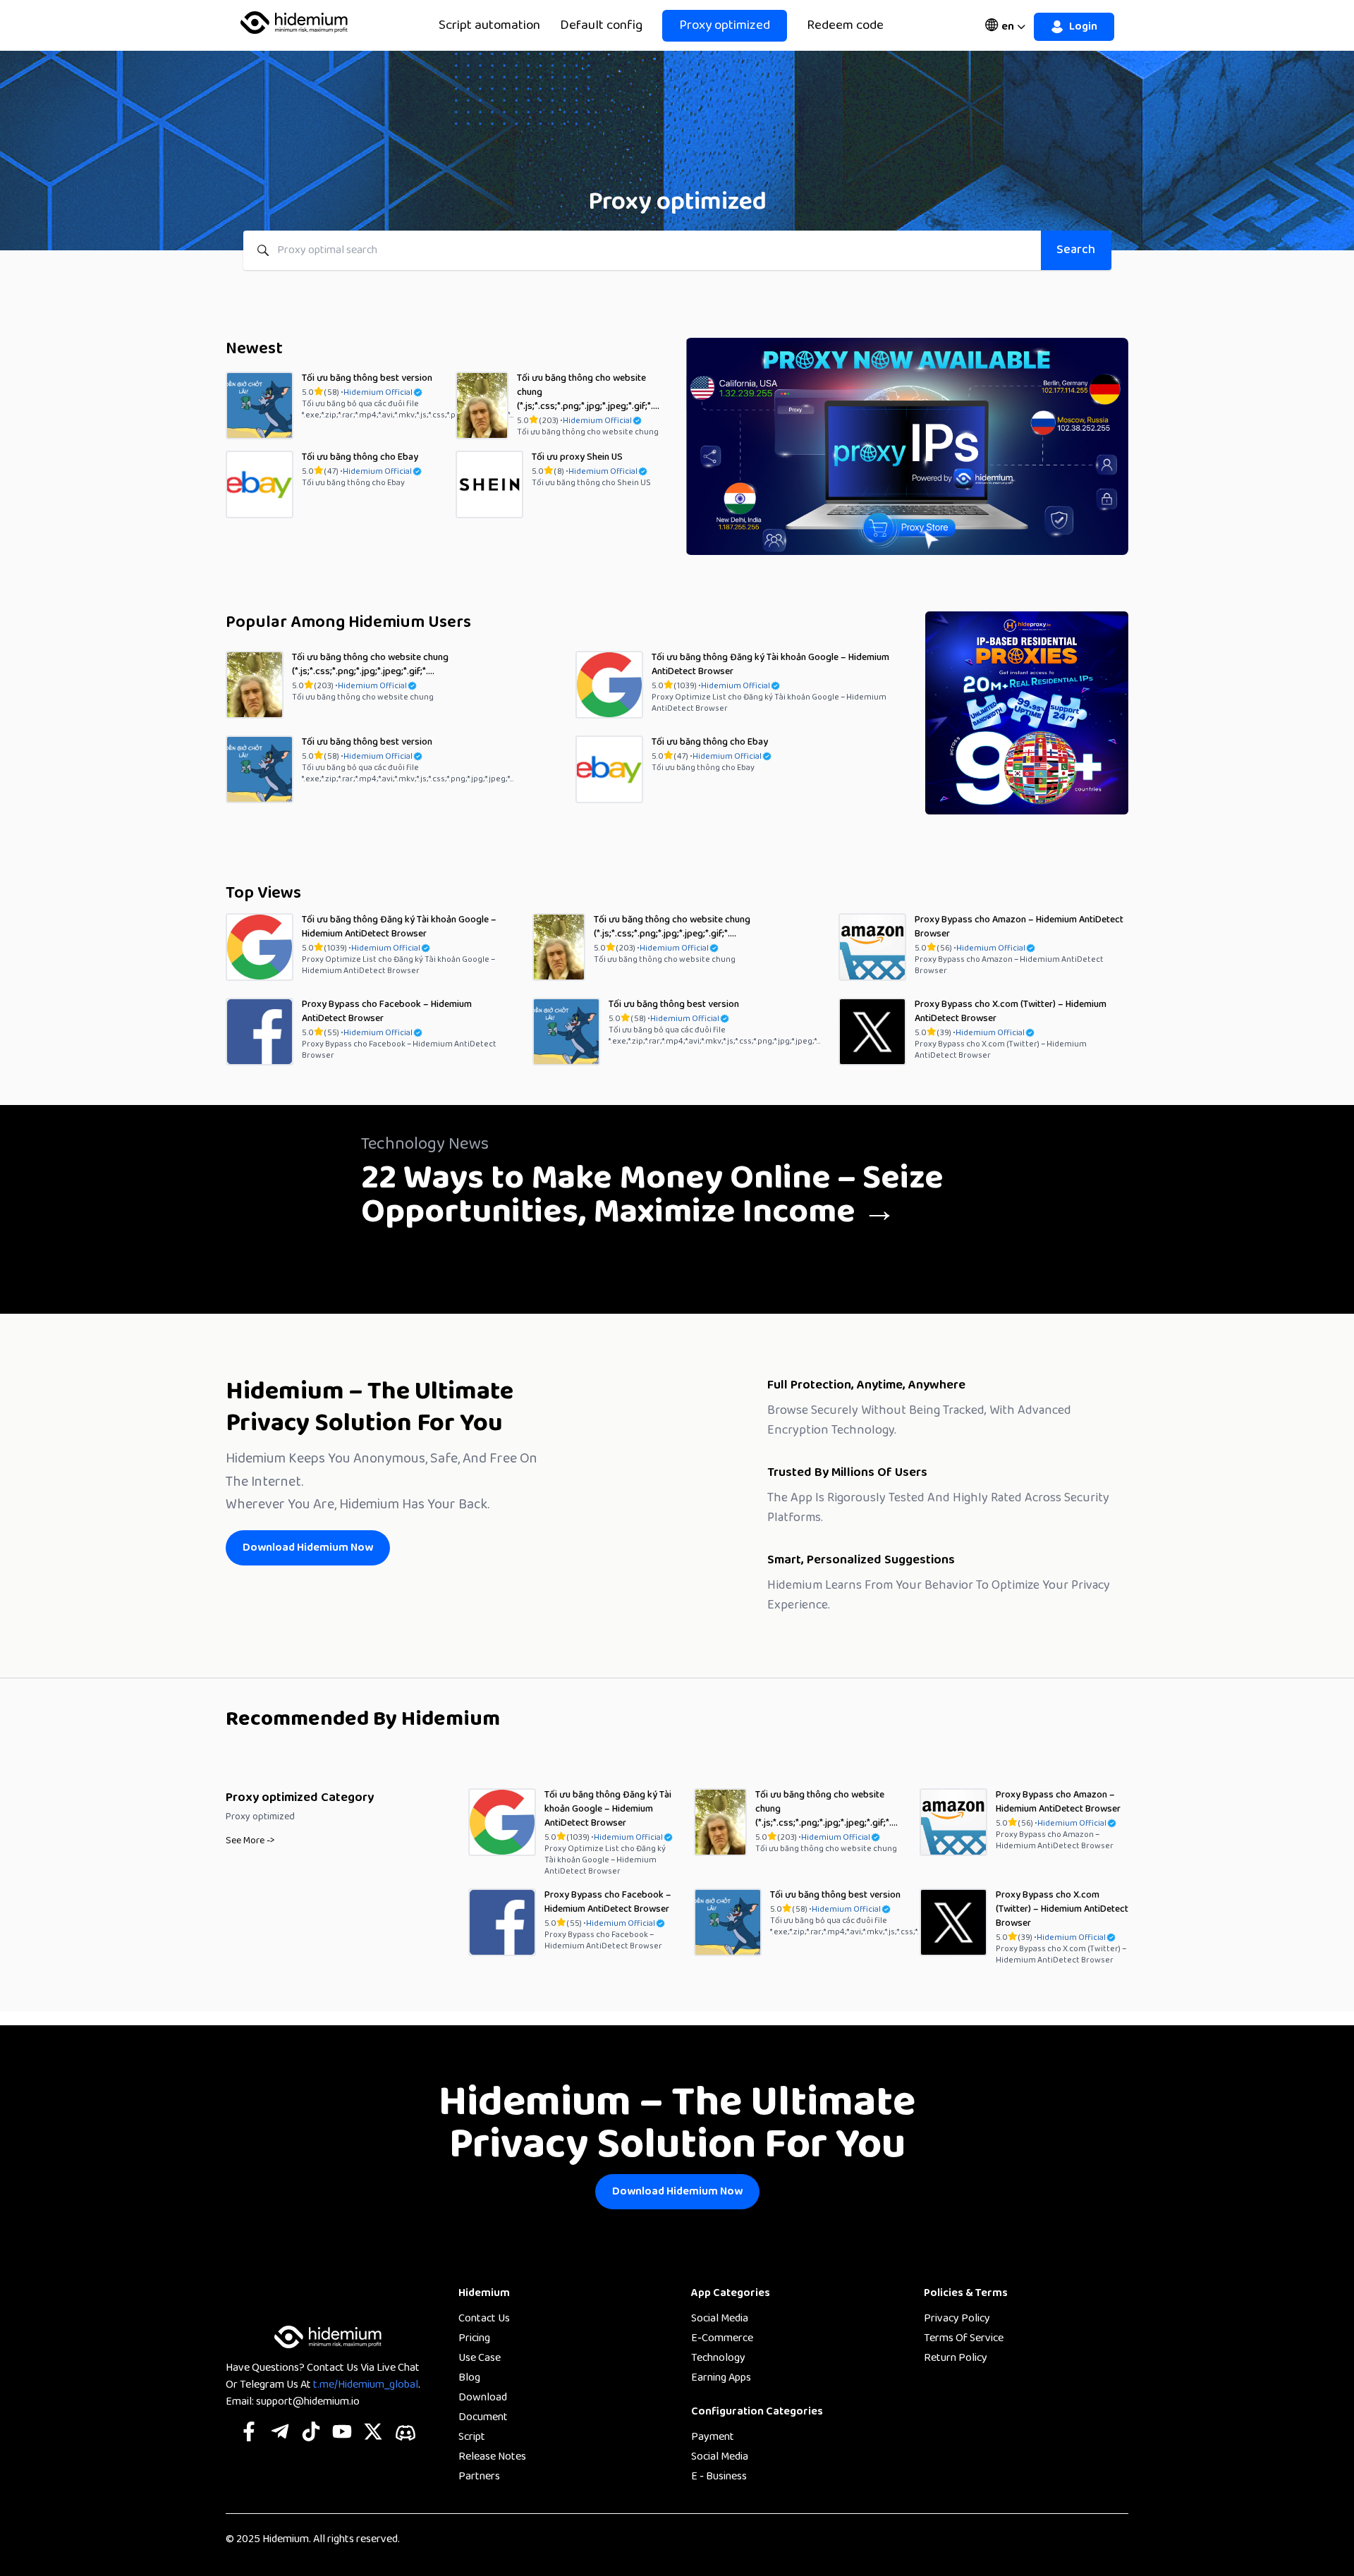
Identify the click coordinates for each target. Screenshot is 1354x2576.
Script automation (489, 26)
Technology (718, 2358)
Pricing (474, 2338)
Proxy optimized (725, 25)
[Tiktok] (311, 2433)
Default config (601, 26)
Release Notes (492, 2457)
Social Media (720, 2319)
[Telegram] (280, 2433)
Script (472, 2437)
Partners (479, 2477)
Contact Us (484, 2319)
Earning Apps (721, 2378)
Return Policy (956, 2358)
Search (1076, 250)
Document (483, 2417)
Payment (713, 2437)
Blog (469, 2378)
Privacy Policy (957, 2319)
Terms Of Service (964, 2338)
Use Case (480, 2358)
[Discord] (405, 2433)
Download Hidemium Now (308, 1548)
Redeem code (845, 26)
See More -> (250, 1841)
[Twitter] (373, 2433)
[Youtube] (342, 2433)
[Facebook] (249, 2433)
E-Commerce (722, 2338)
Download (483, 2398)
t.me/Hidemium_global (366, 2385)
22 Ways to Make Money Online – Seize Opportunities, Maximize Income (652, 1195)
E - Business (719, 2477)
